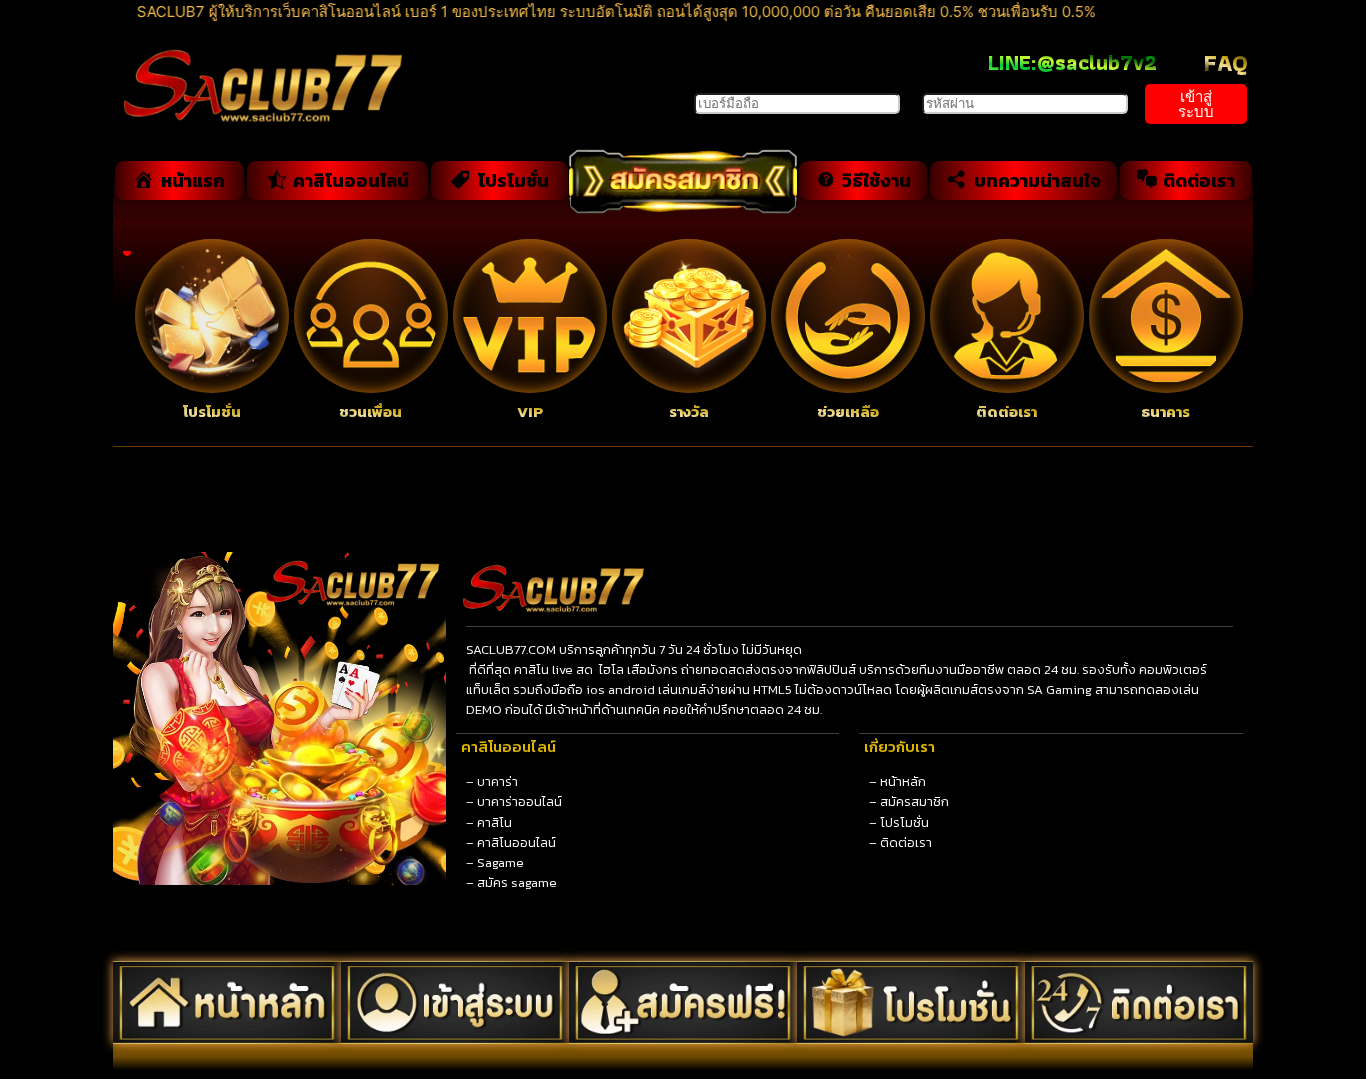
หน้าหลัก (903, 781)
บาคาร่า (497, 781)
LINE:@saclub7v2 (1072, 62)
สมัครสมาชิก (914, 801)
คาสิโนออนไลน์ (516, 842)
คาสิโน (494, 822)
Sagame (500, 862)
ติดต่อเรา (906, 842)
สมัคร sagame (517, 882)
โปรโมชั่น (904, 822)
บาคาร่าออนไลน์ (519, 801)
